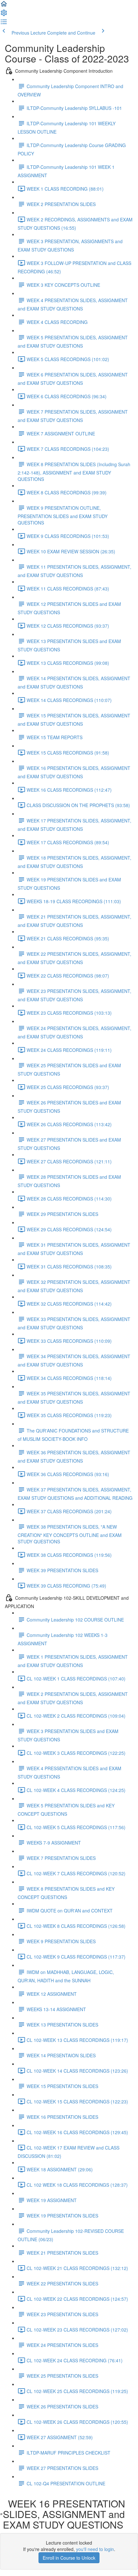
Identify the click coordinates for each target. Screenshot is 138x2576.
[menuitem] (4, 15)
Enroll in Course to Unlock (69, 2558)
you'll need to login (95, 2549)
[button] (4, 6)
